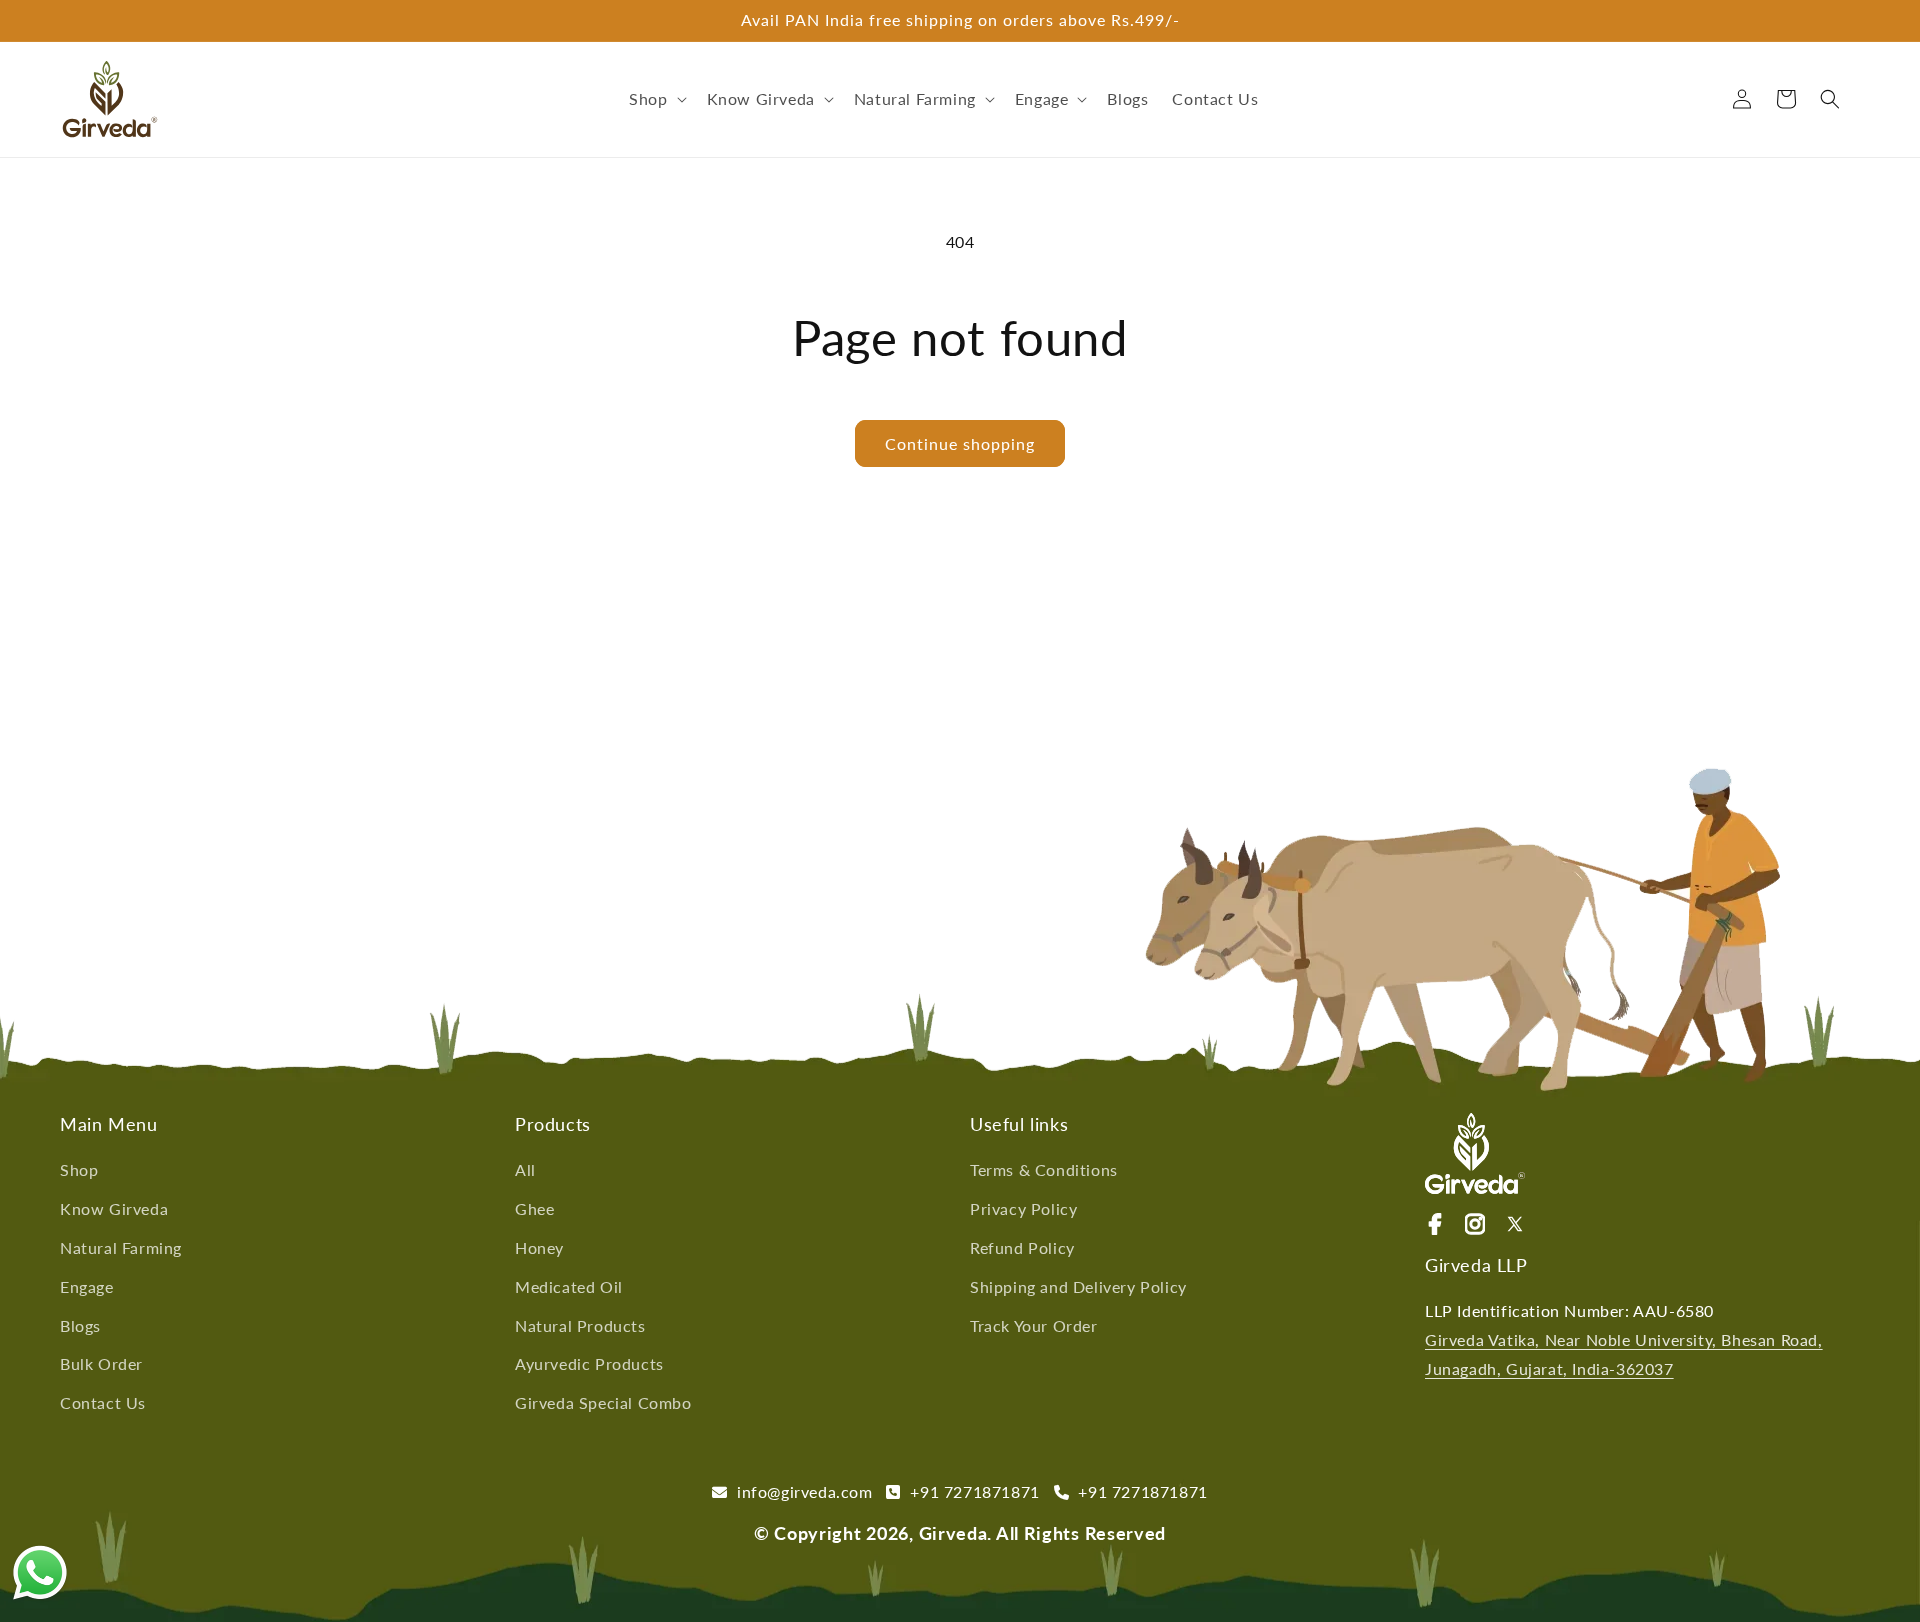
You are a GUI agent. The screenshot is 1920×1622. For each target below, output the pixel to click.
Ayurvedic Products (589, 1363)
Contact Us (103, 1402)
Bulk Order (101, 1363)
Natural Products (580, 1325)
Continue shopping (960, 443)
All (525, 1169)
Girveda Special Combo (603, 1402)
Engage (87, 1286)
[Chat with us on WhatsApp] (40, 1577)
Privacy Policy (1023, 1208)
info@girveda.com (809, 1491)
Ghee (534, 1208)
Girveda (953, 1533)
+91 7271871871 (977, 1491)
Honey (539, 1247)
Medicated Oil (569, 1286)
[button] (655, 99)
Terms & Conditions (1044, 1169)
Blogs (80, 1325)
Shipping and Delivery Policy (1078, 1286)
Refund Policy (1022, 1247)
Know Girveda (114, 1208)
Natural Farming (121, 1247)
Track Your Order (1034, 1325)
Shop (79, 1169)
